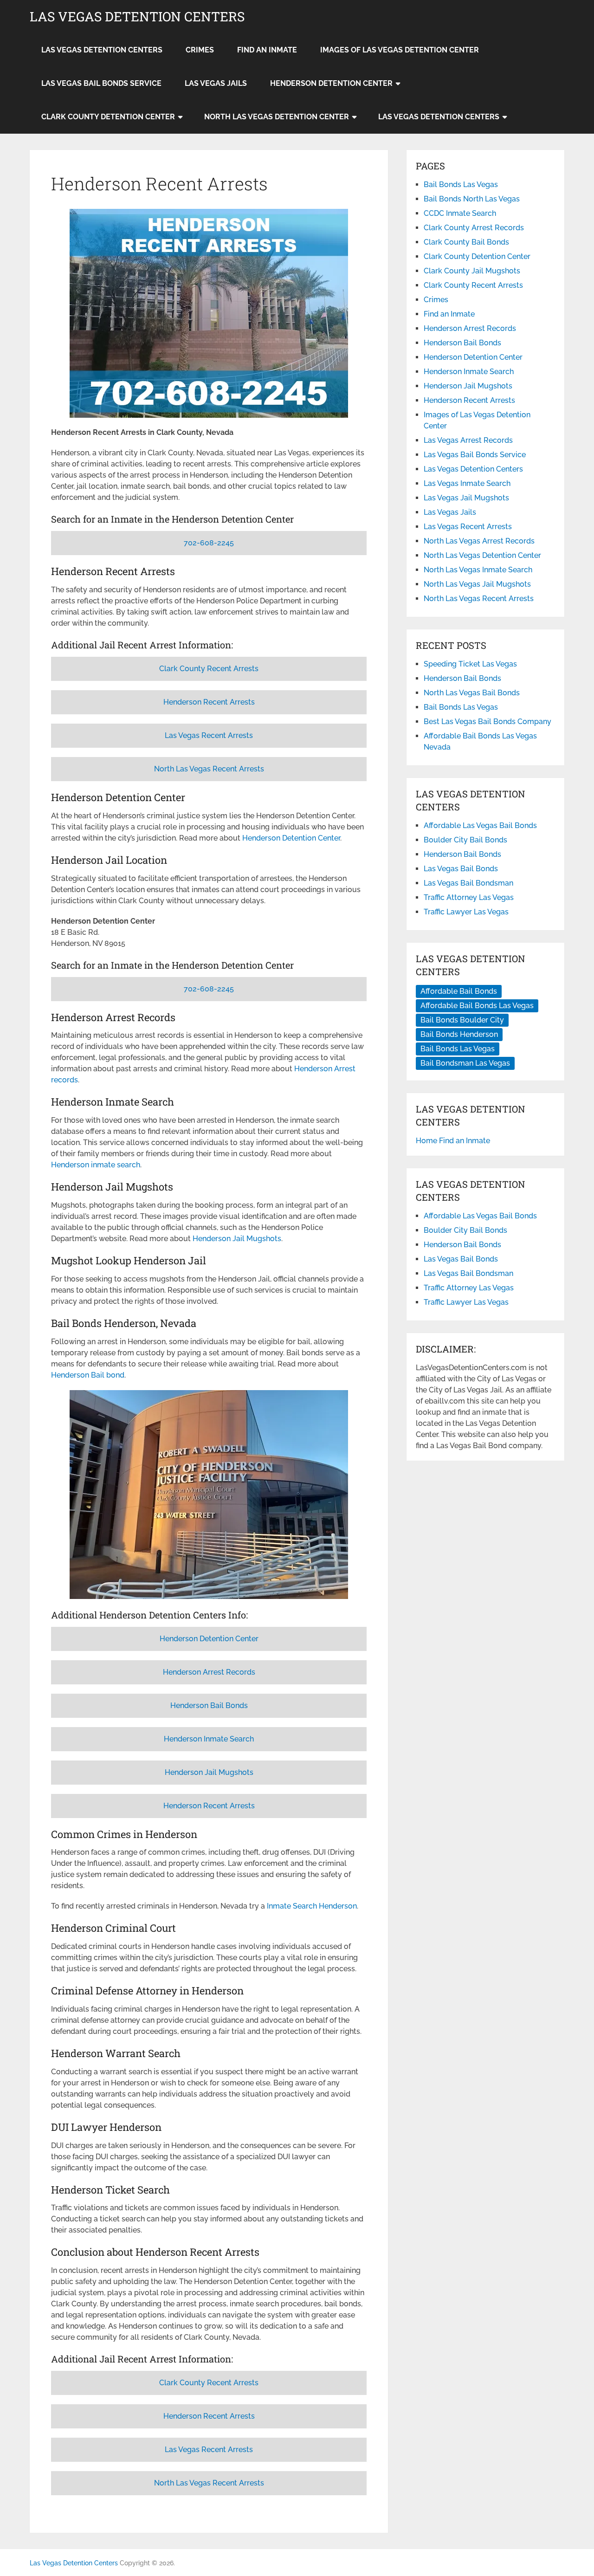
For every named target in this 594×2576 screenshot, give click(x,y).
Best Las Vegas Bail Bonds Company (487, 722)
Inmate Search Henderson (312, 1906)
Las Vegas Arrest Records (468, 440)
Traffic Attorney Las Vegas (469, 897)
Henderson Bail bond (88, 1375)
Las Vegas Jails (216, 83)
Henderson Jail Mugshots (237, 1239)
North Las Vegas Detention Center (277, 117)
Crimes (200, 50)
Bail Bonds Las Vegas (461, 184)
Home (426, 1141)
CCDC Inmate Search (460, 213)
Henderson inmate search (96, 1165)
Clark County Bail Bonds (466, 242)
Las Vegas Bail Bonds (461, 869)
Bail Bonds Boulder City (462, 1020)
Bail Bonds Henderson (459, 1034)
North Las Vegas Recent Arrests (209, 769)
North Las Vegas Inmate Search (478, 570)
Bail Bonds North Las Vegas (472, 199)
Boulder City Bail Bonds (465, 840)
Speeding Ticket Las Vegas (470, 664)
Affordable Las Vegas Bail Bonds (480, 825)
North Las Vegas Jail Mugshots (477, 584)
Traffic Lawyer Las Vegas (466, 912)
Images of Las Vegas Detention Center (400, 50)
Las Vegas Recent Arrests (209, 735)
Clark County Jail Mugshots (472, 271)
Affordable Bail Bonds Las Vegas (477, 1006)
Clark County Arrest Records (474, 228)
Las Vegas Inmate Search (467, 483)
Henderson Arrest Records (209, 1672)
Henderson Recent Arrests (209, 702)
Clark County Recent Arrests (209, 669)
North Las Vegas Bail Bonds (472, 693)
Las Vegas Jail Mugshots (466, 498)
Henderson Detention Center (331, 83)
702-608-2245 (209, 543)
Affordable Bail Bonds (459, 991)
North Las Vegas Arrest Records (479, 541)
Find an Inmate (267, 50)
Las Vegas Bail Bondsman (468, 883)
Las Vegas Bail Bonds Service (101, 83)
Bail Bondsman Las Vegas (465, 1063)
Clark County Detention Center (108, 117)
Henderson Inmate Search (209, 1739)
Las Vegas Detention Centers (137, 17)
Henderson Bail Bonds (209, 1705)
